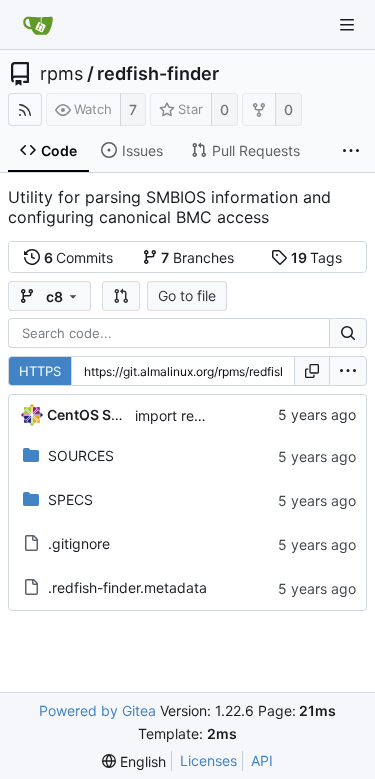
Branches (197, 257)
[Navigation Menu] (347, 25)
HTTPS (40, 371)
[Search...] (348, 333)
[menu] (348, 371)
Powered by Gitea (97, 710)
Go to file (187, 295)
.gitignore (79, 543)
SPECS (70, 499)
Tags (317, 257)
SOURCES (81, 455)
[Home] (38, 25)
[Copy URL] (312, 371)
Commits (79, 257)
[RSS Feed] (25, 109)
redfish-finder (158, 74)
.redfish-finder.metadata (127, 587)
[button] (121, 296)
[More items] (351, 151)
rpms (61, 74)
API (262, 760)
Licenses (208, 760)
